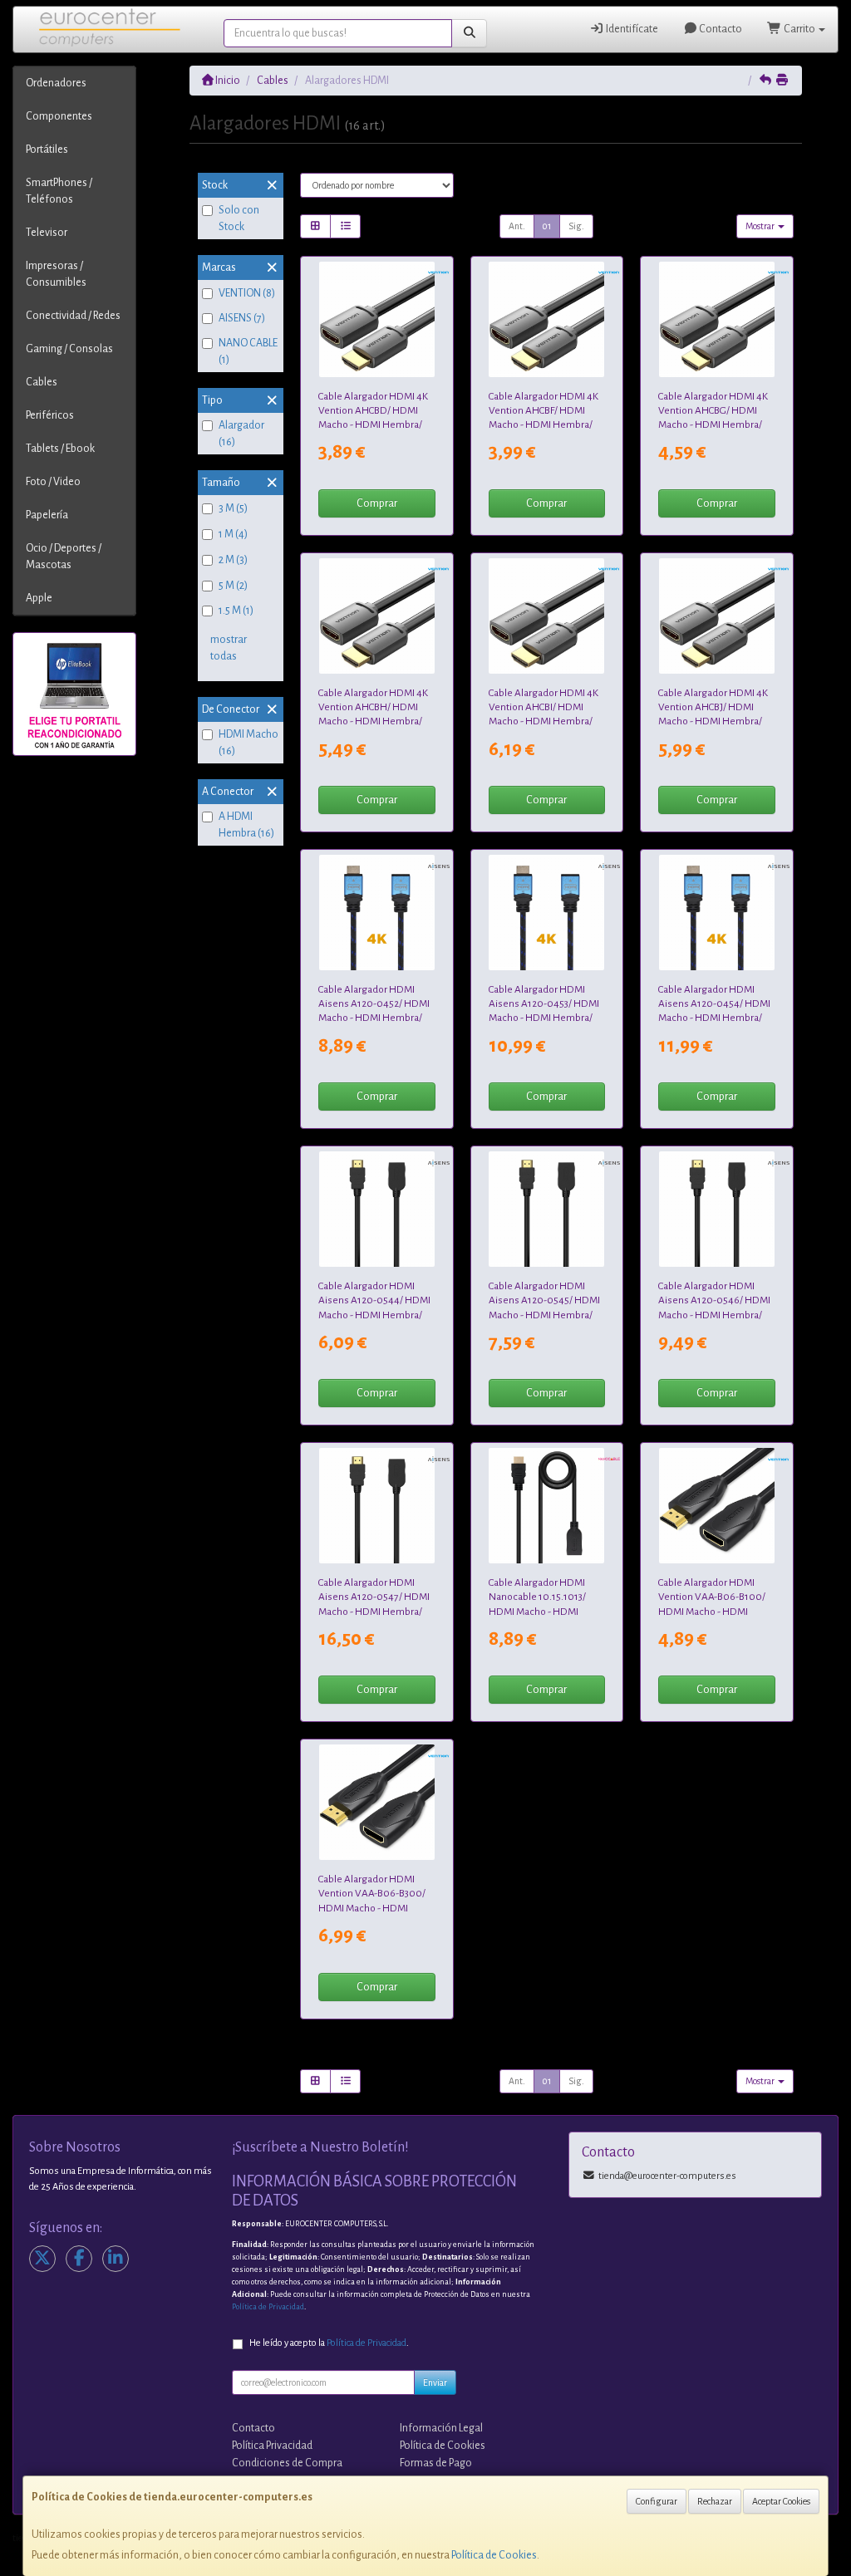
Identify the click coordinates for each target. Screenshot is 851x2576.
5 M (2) (233, 586)
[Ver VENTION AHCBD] (377, 319)
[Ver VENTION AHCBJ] (717, 616)
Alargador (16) (241, 434)
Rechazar (715, 2501)
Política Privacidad (272, 2446)
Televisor (47, 233)
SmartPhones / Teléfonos (59, 191)
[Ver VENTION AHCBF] (546, 319)
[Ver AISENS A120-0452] (377, 913)
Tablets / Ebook (60, 449)
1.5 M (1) (236, 611)
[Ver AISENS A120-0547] (377, 1506)
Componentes (59, 116)
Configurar (657, 2501)
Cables (42, 382)
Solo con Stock (239, 218)
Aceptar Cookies (781, 2501)
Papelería (47, 515)
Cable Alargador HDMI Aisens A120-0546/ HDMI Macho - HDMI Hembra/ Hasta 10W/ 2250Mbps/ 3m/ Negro (714, 1315)
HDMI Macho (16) (248, 743)
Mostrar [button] (761, 226)
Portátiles (47, 150)
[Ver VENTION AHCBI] (546, 616)
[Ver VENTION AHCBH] (377, 616)
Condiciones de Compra (287, 2463)
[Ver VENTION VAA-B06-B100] (717, 1506)
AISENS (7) (242, 318)
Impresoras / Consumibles (56, 274)
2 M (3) (233, 560)
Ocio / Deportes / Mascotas (64, 557)
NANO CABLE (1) (248, 351)
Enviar (435, 2382)
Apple (39, 598)
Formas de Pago (436, 2463)
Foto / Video (53, 482)
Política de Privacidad (268, 2307)
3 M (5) (233, 508)
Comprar (377, 503)
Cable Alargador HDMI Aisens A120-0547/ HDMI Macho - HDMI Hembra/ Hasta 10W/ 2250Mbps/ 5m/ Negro (374, 1611)
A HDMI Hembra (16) (246, 825)
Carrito (799, 29)
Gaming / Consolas (69, 349)
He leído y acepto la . (329, 2343)
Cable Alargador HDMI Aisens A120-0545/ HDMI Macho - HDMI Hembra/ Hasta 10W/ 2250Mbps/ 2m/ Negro (544, 1315)
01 (547, 226)
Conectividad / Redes (73, 316)
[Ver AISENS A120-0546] (717, 1209)
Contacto (720, 29)
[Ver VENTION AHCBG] (717, 319)
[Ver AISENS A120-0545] (546, 1209)
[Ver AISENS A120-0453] (546, 913)
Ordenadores (56, 83)
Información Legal (441, 2428)
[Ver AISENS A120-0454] (717, 913)
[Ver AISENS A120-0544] (377, 1209)
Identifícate (631, 29)
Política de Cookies (494, 2555)
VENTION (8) (247, 293)
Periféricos (50, 415)
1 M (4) (233, 534)
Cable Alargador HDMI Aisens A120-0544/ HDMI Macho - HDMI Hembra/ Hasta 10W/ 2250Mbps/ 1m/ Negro (374, 1315)
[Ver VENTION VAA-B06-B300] (377, 1802)
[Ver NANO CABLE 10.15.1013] (546, 1506)
